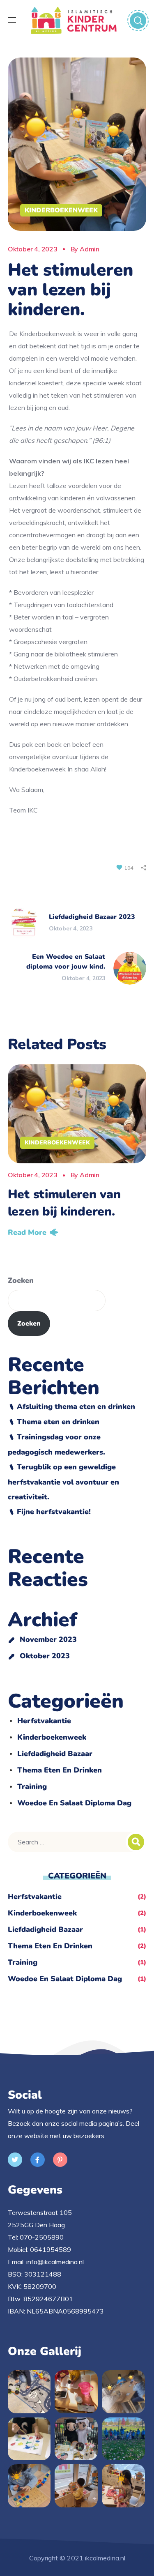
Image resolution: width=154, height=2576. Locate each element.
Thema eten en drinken (58, 1422)
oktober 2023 (45, 1656)
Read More (27, 1232)
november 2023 (48, 1639)
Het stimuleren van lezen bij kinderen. (64, 1203)
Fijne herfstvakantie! (54, 1512)
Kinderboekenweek (61, 210)
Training (32, 1786)
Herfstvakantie (44, 1721)
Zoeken (21, 1280)
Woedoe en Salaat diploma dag (74, 1803)
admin (90, 249)
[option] (77, 1153)
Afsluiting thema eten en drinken (76, 1407)
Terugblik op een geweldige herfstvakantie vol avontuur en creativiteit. (63, 1482)
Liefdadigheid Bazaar (55, 1754)
